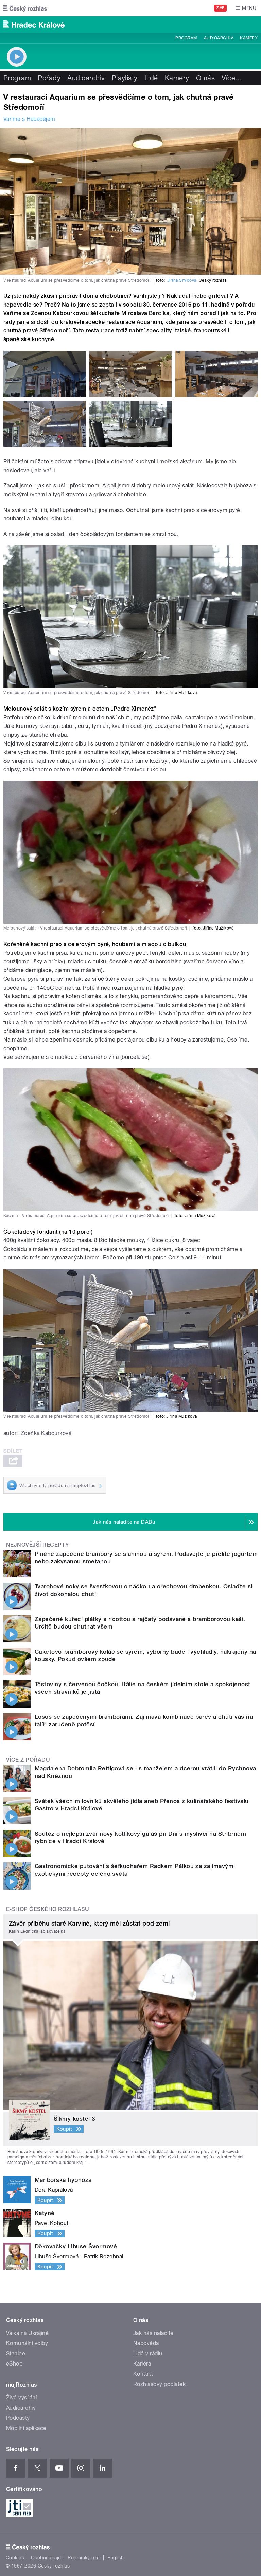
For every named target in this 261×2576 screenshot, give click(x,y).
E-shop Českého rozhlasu (48, 1909)
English (116, 2558)
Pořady (49, 78)
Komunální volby (27, 2343)
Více (232, 78)
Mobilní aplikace (26, 2428)
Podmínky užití (84, 2558)
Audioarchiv (219, 38)
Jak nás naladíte (153, 2333)
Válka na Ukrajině (27, 2333)
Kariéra (142, 2364)
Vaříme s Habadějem (29, 119)
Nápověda (146, 2343)
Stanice (16, 2353)
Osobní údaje (46, 2558)
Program (186, 38)
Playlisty (125, 78)
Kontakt (143, 2374)
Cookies (15, 2558)
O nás (205, 78)
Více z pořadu (28, 1760)
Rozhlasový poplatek (159, 2384)
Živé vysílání (21, 2398)
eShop (14, 2364)
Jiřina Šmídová (182, 280)
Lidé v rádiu (148, 2353)
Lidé (151, 78)
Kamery (249, 38)
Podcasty (18, 2418)
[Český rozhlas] (25, 8)
